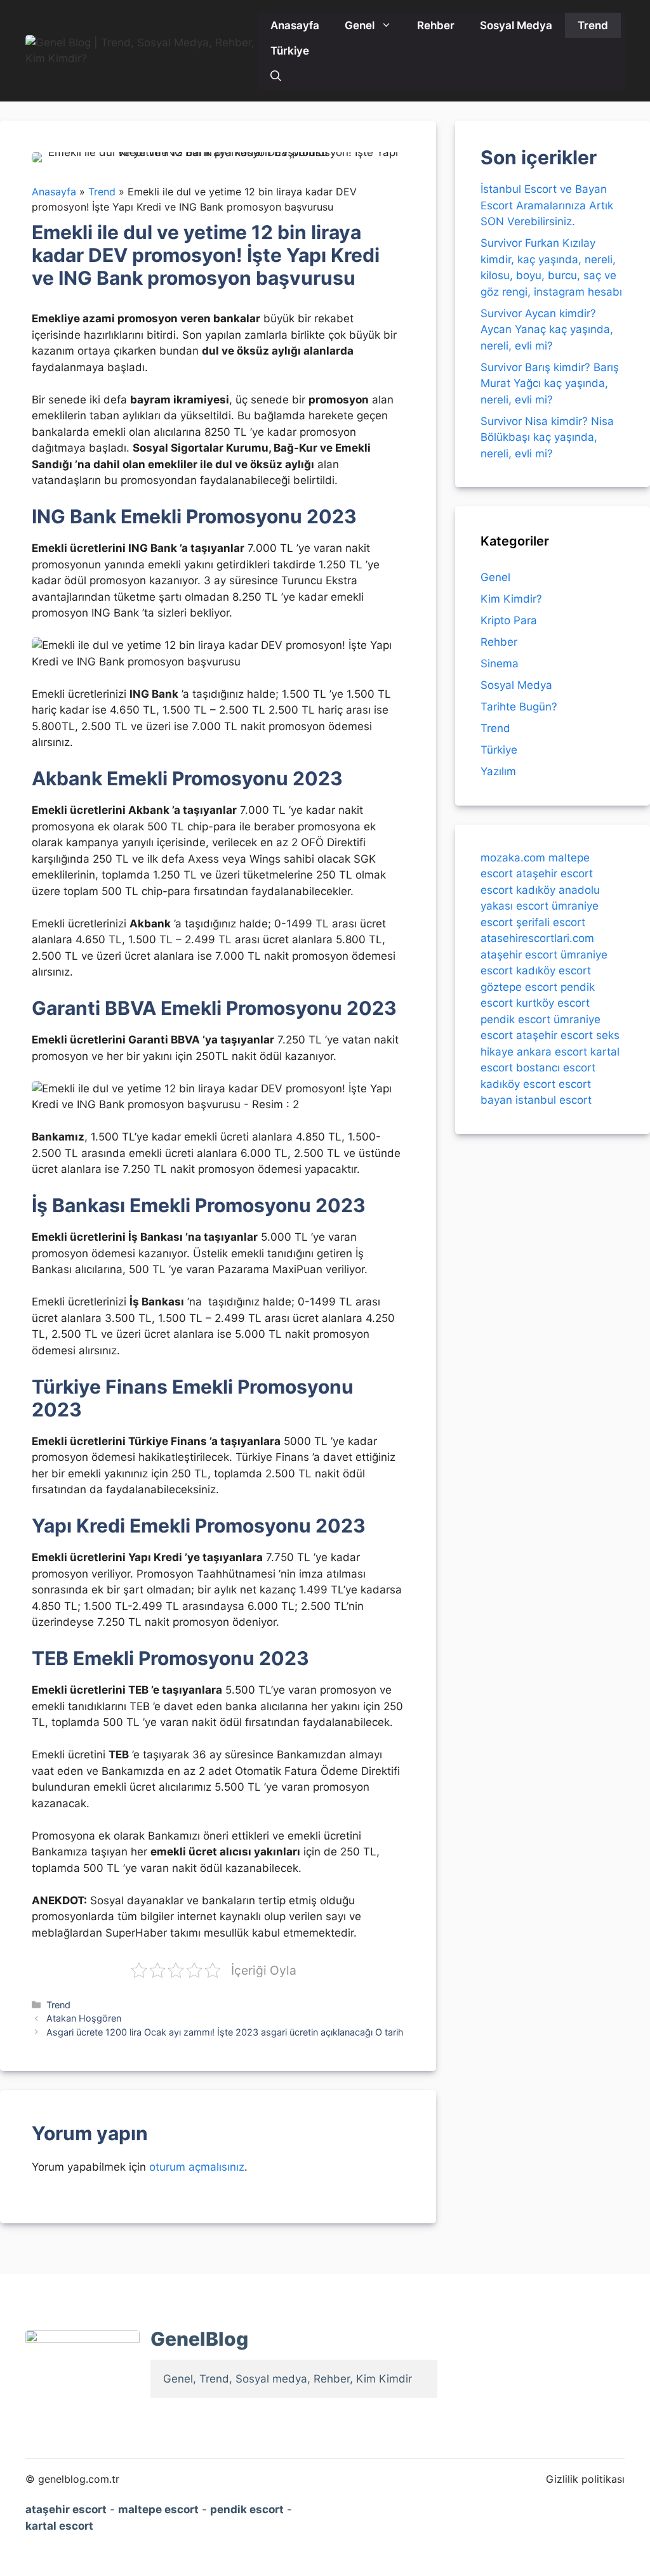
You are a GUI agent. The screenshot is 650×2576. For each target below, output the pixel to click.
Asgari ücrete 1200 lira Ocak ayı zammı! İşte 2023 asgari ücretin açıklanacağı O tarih (225, 2032)
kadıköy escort (554, 971)
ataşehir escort (554, 873)
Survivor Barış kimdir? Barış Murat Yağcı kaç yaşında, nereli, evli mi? (550, 383)
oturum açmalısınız (197, 2167)
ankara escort (552, 1052)
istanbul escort (554, 1100)
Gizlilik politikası (585, 2479)
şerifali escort (551, 922)
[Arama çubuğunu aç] (276, 76)
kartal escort (59, 2526)
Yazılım (498, 771)
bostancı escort (556, 1068)
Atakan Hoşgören (84, 2018)
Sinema (500, 664)
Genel (360, 25)
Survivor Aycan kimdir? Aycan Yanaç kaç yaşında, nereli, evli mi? (547, 330)
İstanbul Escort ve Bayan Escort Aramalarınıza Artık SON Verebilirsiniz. (547, 205)
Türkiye (290, 51)
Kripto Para (509, 620)
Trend (593, 25)
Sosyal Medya (516, 25)
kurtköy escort (553, 1003)
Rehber (436, 25)
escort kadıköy (518, 890)
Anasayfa (295, 25)
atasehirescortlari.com (537, 938)
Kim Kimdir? (511, 599)
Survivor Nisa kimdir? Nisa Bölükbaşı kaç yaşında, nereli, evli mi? (547, 437)
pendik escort (515, 1019)
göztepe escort (519, 987)
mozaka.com (513, 858)
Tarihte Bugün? (519, 707)
